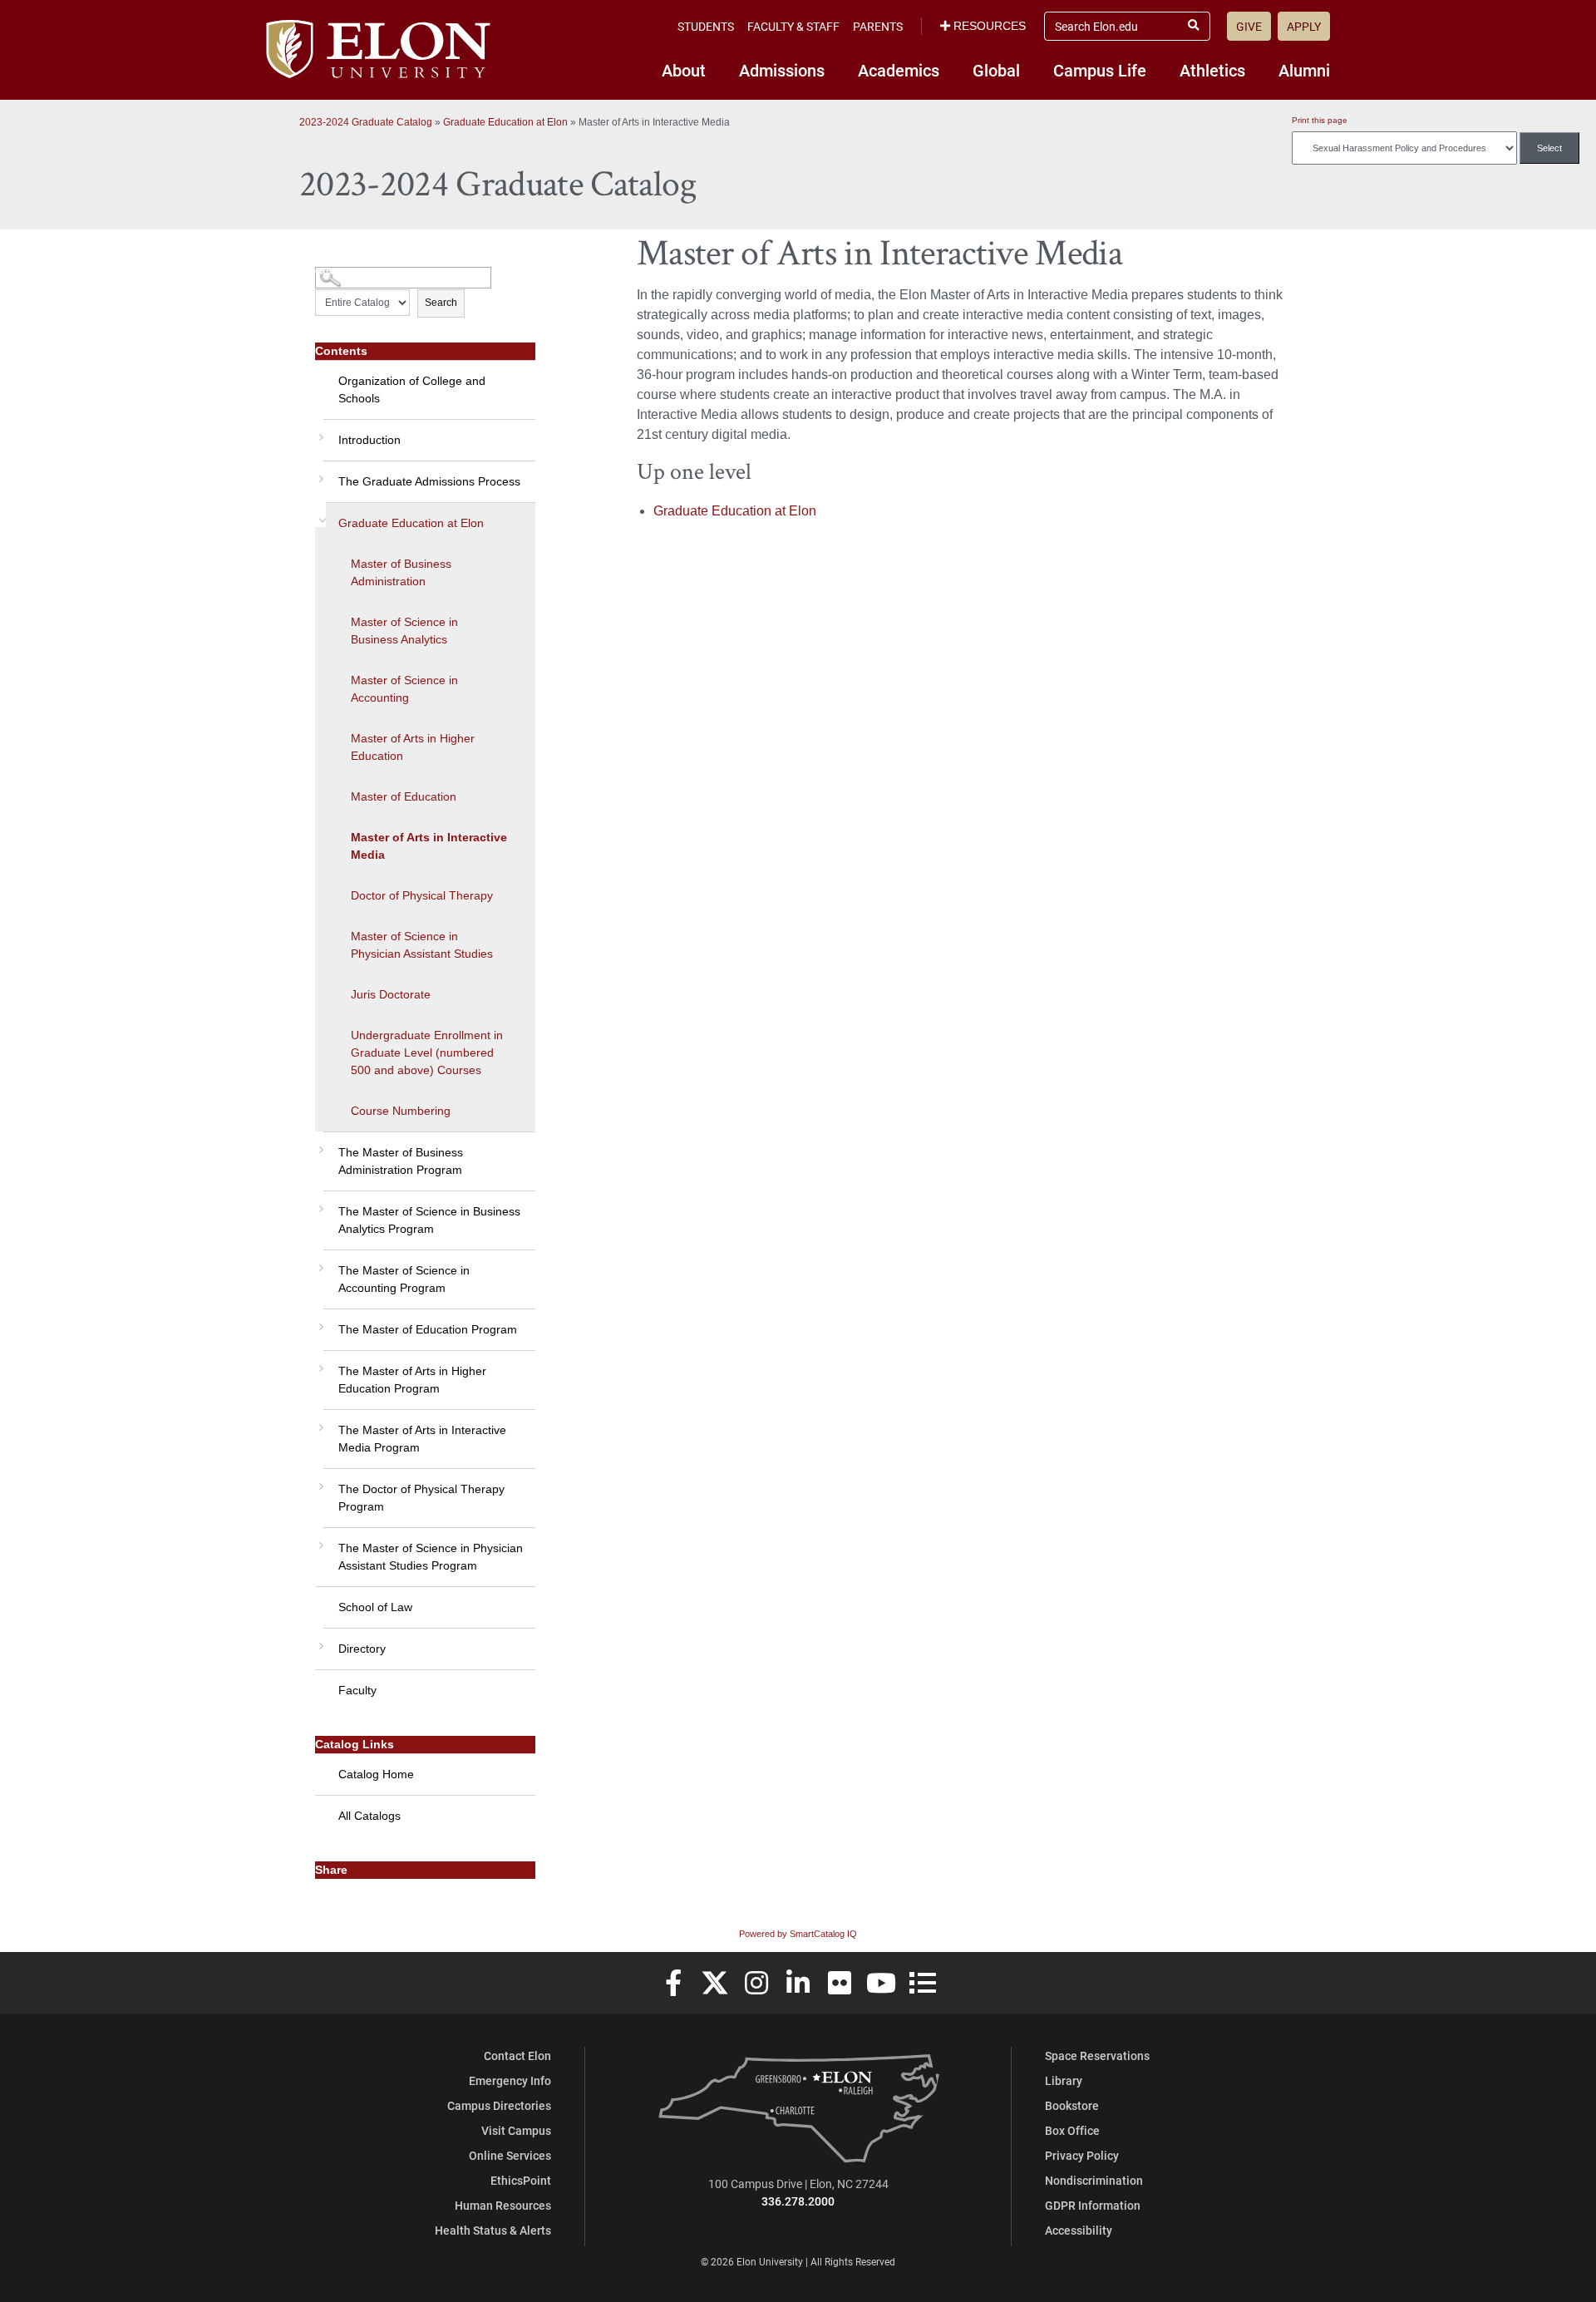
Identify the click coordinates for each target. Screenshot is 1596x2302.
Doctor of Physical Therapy (422, 895)
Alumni (1304, 70)
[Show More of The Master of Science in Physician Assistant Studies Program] (319, 1540)
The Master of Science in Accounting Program (404, 1279)
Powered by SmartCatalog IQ (798, 1934)
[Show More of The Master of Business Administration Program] (319, 1144)
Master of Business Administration (401, 572)
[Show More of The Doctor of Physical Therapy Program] (319, 1481)
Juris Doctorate (391, 994)
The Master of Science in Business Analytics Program (429, 1220)
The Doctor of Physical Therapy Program (421, 1498)
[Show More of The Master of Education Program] (319, 1321)
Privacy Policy (1082, 2155)
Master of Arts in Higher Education (413, 747)
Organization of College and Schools (412, 389)
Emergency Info (510, 2080)
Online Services (510, 2155)
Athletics (1212, 70)
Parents (878, 26)
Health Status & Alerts (493, 2230)
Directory (362, 1649)
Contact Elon (517, 2056)
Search (441, 303)
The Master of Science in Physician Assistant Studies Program (431, 1557)
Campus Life (1100, 70)
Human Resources (503, 2205)
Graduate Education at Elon (505, 122)
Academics (899, 70)
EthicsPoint (521, 2180)
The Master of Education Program (428, 1329)
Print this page (1320, 120)
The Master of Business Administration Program (401, 1161)
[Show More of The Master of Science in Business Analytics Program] (319, 1203)
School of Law (375, 1607)
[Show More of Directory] (319, 1640)
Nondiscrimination (1094, 2180)
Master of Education (404, 796)
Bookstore (1072, 2105)
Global (996, 70)
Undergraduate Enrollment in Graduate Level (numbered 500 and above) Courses (427, 1052)
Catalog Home (376, 1774)
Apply (1304, 26)
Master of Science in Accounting (404, 689)
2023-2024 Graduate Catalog (366, 122)
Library (1064, 2080)
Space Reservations (1097, 2056)
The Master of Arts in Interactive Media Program (422, 1439)
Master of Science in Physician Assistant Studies (422, 945)
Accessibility (1079, 2230)
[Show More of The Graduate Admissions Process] (319, 473)
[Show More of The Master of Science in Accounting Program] (319, 1262)
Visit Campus (516, 2130)
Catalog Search (346, 271)
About (684, 70)
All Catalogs (369, 1816)
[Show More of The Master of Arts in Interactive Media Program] (319, 1422)
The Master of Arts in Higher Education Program (412, 1380)
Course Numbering (401, 1111)
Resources (990, 26)
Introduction (369, 440)
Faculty (357, 1690)
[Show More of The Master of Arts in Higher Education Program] (319, 1363)
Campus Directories (499, 2105)
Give (1249, 26)
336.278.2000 (798, 2201)
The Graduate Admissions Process (429, 481)
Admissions (782, 70)
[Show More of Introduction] (319, 431)
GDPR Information (1093, 2205)
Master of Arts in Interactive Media (429, 846)
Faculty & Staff (793, 26)
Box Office (1072, 2130)
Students (706, 26)
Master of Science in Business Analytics (404, 631)
